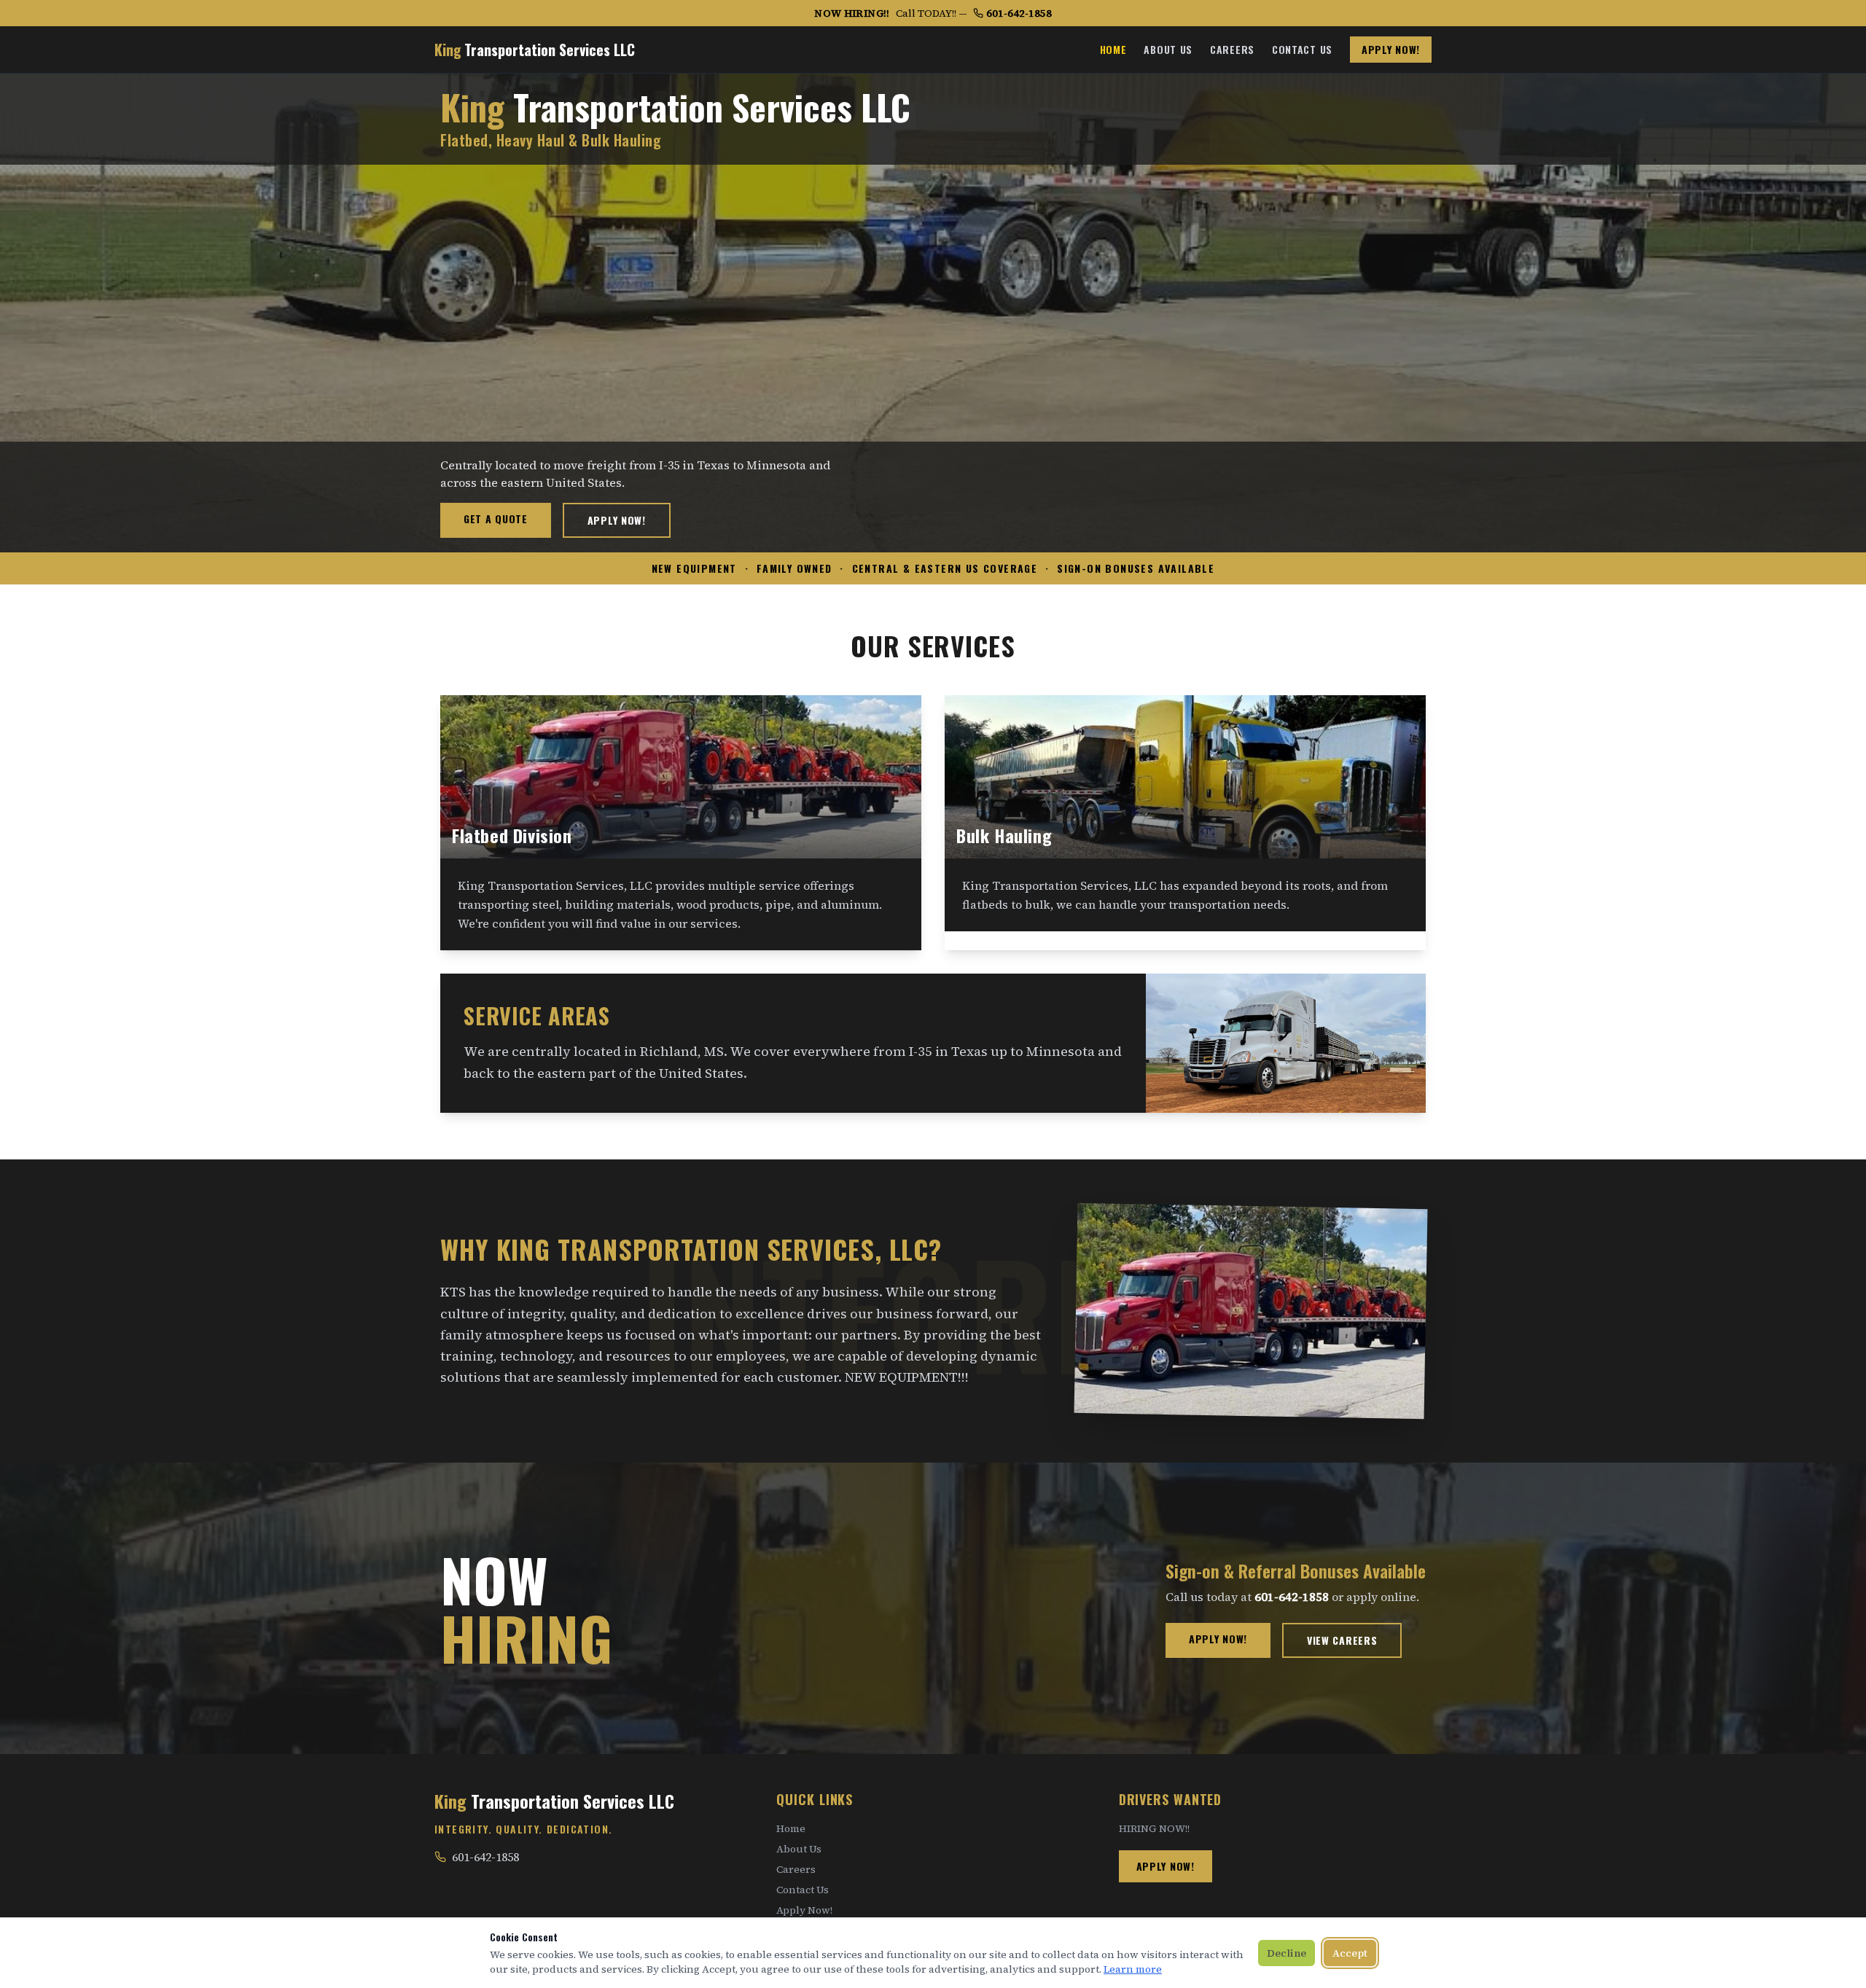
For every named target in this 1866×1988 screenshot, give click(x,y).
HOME (1113, 50)
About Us (799, 1849)
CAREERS (1232, 50)
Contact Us (803, 1890)
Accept (1350, 1953)
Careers (796, 1869)
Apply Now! (804, 1910)
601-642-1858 (1019, 13)
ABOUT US (1168, 50)
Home (791, 1828)
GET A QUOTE (496, 518)
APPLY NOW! (1391, 49)
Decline (1287, 1953)
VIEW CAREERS (1342, 1640)
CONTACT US (1302, 50)
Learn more (1133, 1969)
